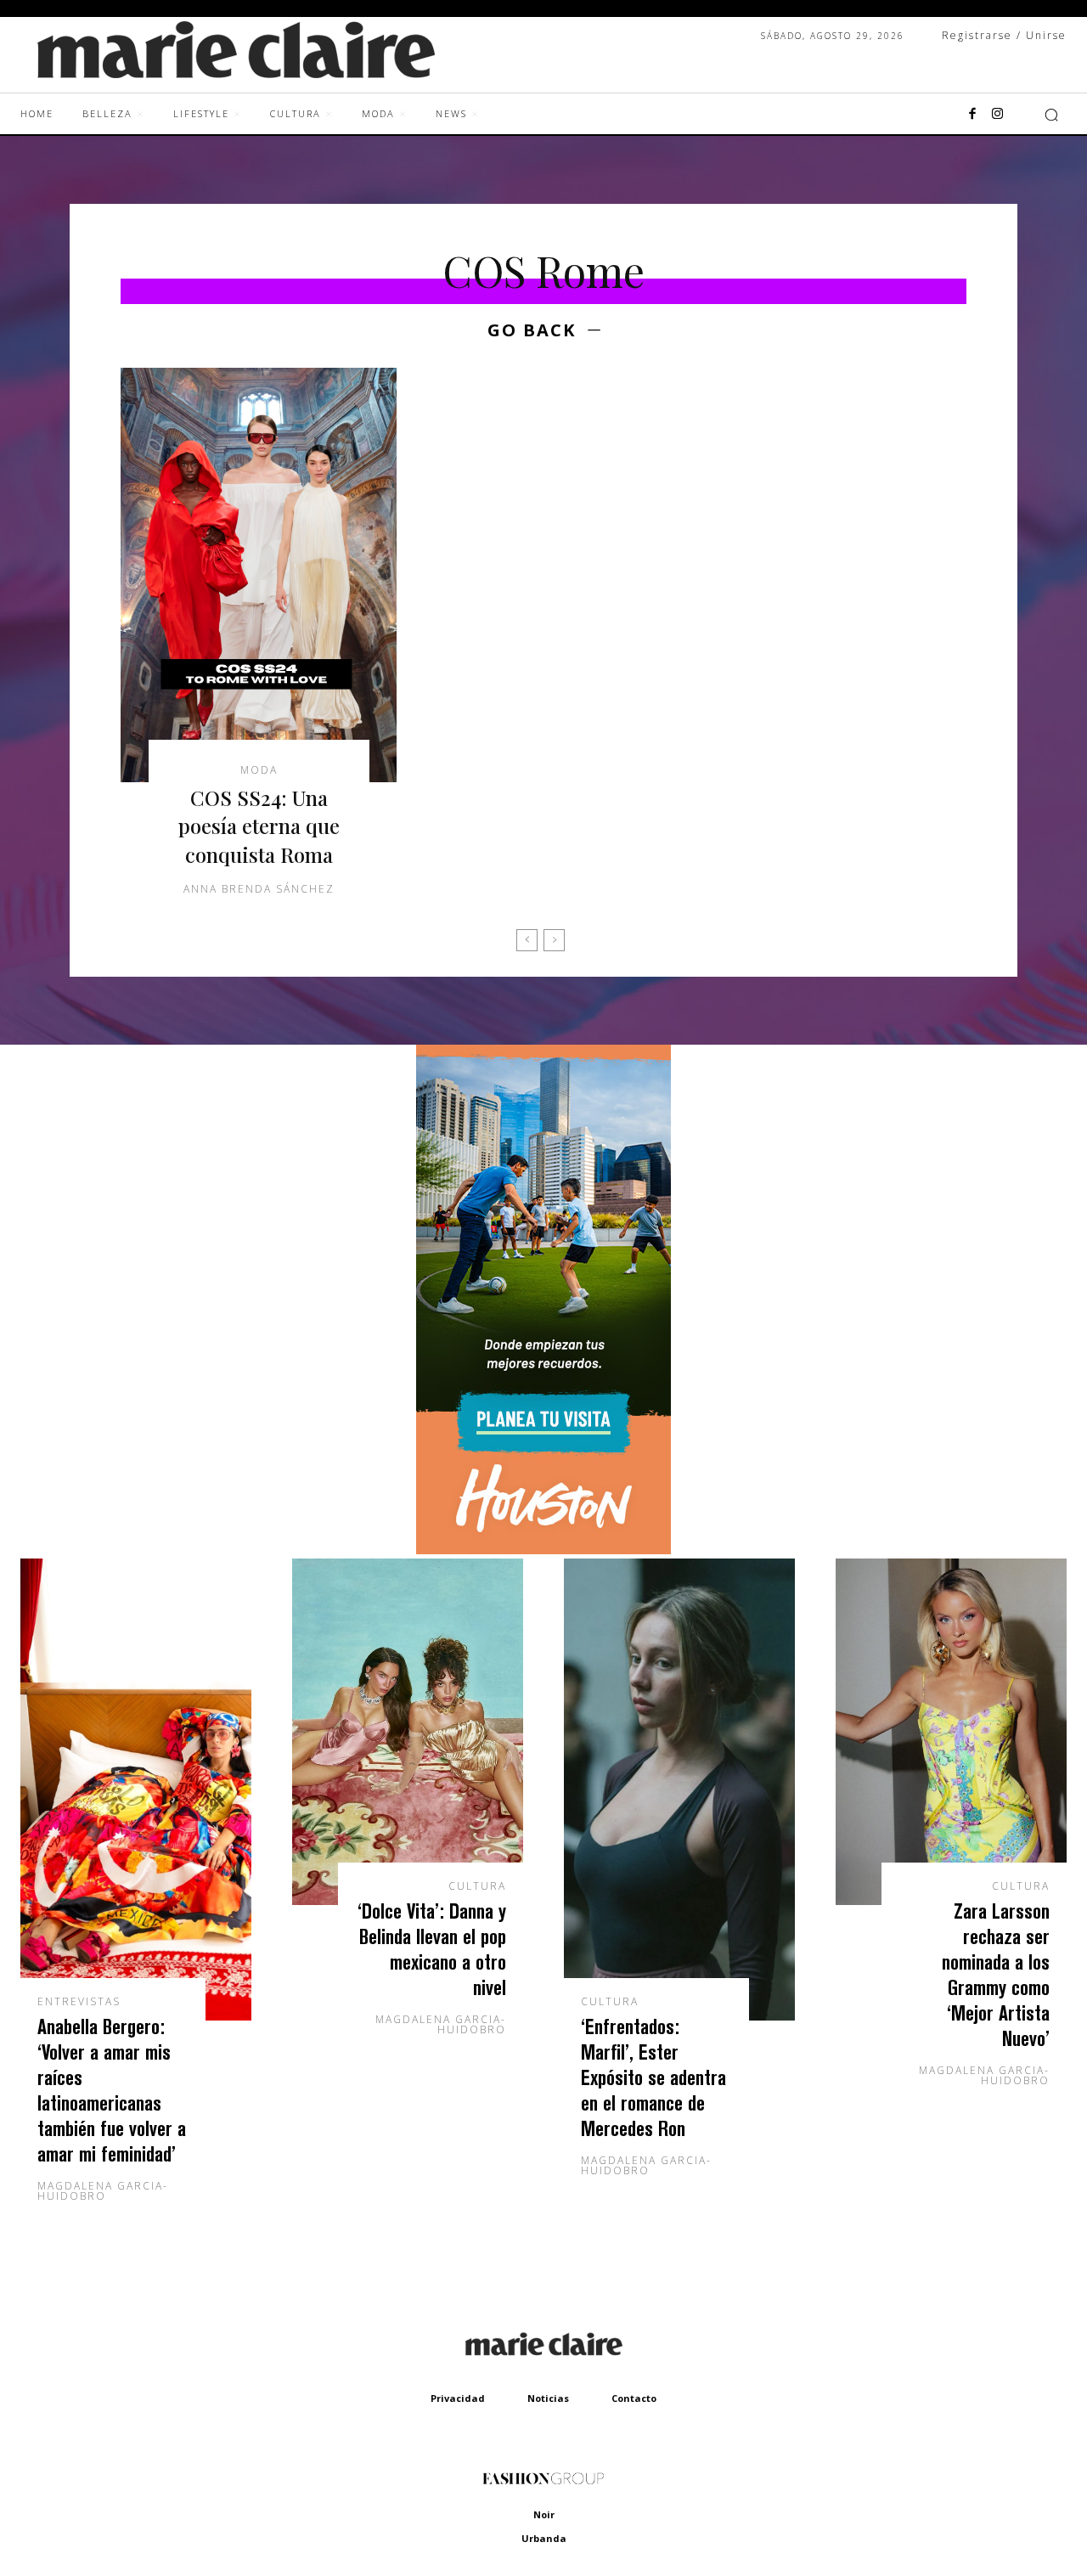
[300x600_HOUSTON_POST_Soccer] (543, 1550)
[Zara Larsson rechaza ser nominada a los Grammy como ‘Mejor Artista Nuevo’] (951, 1732)
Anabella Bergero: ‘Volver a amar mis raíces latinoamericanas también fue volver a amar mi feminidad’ (112, 2090)
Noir (544, 2514)
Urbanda (544, 2538)
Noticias (548, 2398)
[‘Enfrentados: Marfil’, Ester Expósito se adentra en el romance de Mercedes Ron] (679, 1790)
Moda (259, 770)
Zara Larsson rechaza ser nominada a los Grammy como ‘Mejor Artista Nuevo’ (996, 1974)
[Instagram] (998, 115)
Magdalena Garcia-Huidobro (103, 2191)
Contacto (634, 2398)
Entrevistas (79, 2002)
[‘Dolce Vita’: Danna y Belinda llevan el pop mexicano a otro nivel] (408, 1732)
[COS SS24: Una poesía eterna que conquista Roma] (259, 575)
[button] (1051, 115)
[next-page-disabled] (554, 940)
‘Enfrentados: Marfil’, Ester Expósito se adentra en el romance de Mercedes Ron (653, 2077)
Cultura (477, 1886)
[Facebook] (972, 115)
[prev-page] (527, 940)
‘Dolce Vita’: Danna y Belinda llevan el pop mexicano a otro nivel (432, 1949)
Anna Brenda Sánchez (259, 889)
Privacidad (458, 2398)
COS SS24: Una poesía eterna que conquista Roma (259, 826)
